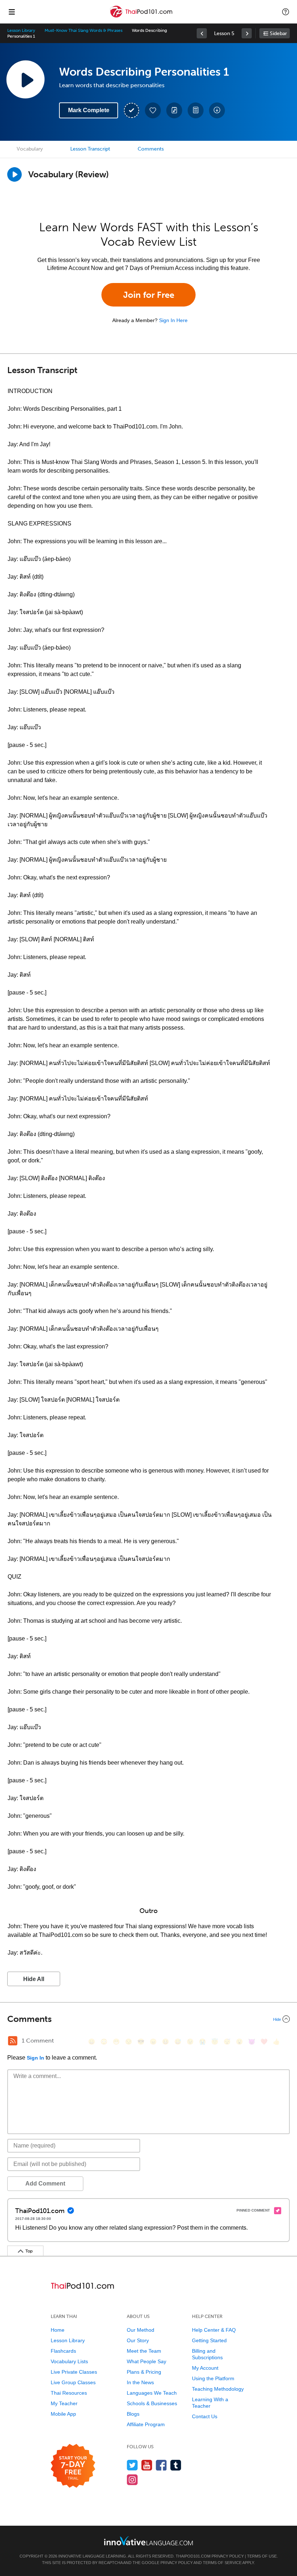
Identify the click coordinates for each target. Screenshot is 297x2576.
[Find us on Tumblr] (176, 2465)
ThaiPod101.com (193, 2556)
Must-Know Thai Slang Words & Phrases (83, 30)
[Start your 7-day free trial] (73, 2466)
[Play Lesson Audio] (25, 79)
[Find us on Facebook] (161, 2465)
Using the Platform (213, 2378)
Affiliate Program (146, 2424)
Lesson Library (21, 30)
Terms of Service (222, 2563)
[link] (202, 33)
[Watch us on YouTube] (147, 2465)
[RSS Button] (13, 2041)
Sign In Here (173, 320)
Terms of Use (262, 2556)
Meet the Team (144, 2351)
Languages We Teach (152, 2393)
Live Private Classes (74, 2372)
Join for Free (149, 295)
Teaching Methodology (218, 2389)
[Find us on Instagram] (132, 2480)
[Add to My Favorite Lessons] (153, 110)
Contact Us (205, 2416)
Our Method (141, 2330)
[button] (286, 12)
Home (58, 2330)
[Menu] (12, 12)
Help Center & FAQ (214, 2330)
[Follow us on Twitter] (132, 2465)
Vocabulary (30, 149)
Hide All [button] (34, 1979)
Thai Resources (69, 2393)
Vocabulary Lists (69, 2361)
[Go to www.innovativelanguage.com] (148, 2541)
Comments (151, 149)
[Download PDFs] (196, 110)
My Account (205, 2368)
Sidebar (278, 33)
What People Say (147, 2361)
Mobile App (63, 2414)
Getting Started (209, 2340)
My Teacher (64, 2403)
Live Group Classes (73, 2382)
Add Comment (45, 2184)
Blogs (133, 2414)
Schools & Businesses (152, 2403)
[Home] (142, 17)
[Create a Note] (174, 110)
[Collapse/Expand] (148, 2019)
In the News (140, 2382)
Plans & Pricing (144, 2372)
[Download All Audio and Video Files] (217, 110)
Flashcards (63, 2351)
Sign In (35, 2058)
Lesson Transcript (90, 149)
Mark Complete (89, 110)
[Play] (14, 174)
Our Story (138, 2340)
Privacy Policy (228, 2556)
